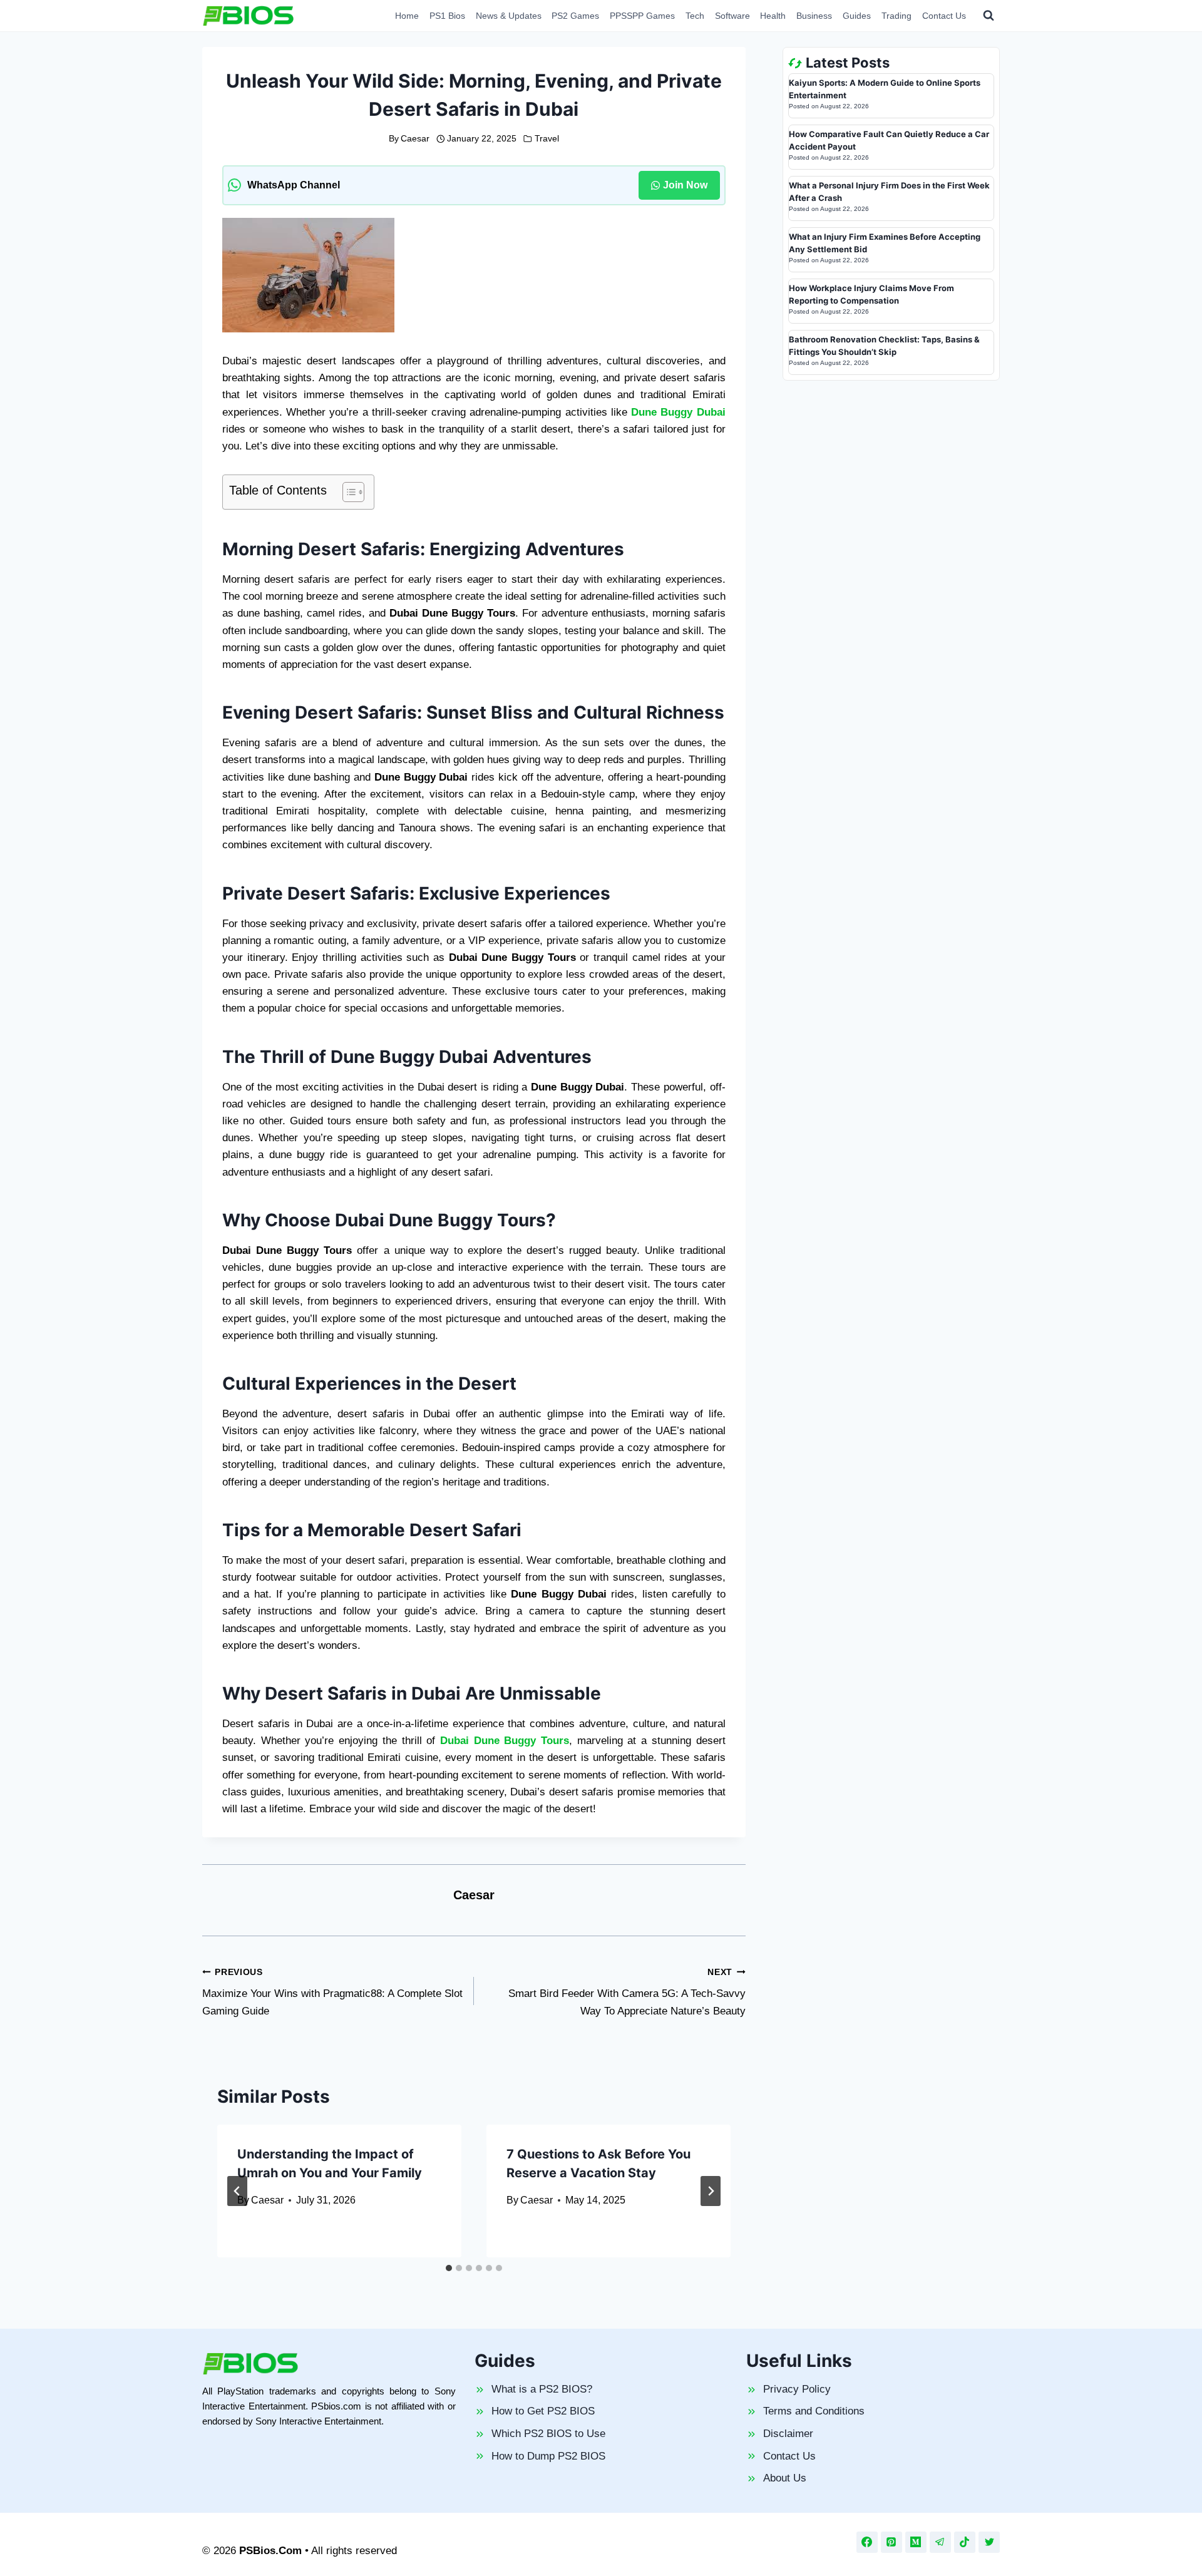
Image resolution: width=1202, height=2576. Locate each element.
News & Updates (509, 16)
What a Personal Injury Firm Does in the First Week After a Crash (889, 192)
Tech (695, 16)
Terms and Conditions (814, 2411)
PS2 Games (575, 16)
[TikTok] (965, 2542)
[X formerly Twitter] (989, 2542)
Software (732, 16)
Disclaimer (788, 2434)
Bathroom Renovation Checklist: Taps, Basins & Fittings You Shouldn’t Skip (884, 346)
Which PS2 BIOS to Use (548, 2434)
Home (407, 16)
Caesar (415, 139)
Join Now (685, 185)
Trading (896, 16)
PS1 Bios (447, 16)
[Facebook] (867, 2542)
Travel (547, 139)
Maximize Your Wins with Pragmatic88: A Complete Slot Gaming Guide (332, 1992)
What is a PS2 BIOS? (542, 2389)
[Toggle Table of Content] (347, 492)
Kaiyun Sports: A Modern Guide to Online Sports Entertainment (885, 89)
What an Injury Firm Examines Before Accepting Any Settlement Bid (885, 243)
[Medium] (916, 2542)
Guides (857, 16)
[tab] (449, 2268)
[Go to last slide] (237, 2191)
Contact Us (944, 16)
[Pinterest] (891, 2542)
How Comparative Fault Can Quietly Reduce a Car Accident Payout (889, 140)
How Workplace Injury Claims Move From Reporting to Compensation (871, 294)
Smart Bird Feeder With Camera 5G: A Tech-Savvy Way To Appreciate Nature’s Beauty (627, 1992)
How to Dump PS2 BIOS (548, 2456)
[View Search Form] (989, 16)
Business (814, 16)
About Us (785, 2478)
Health (773, 16)
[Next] (711, 2191)
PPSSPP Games (642, 16)
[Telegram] (940, 2542)
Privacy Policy (797, 2389)
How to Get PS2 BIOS (543, 2411)
